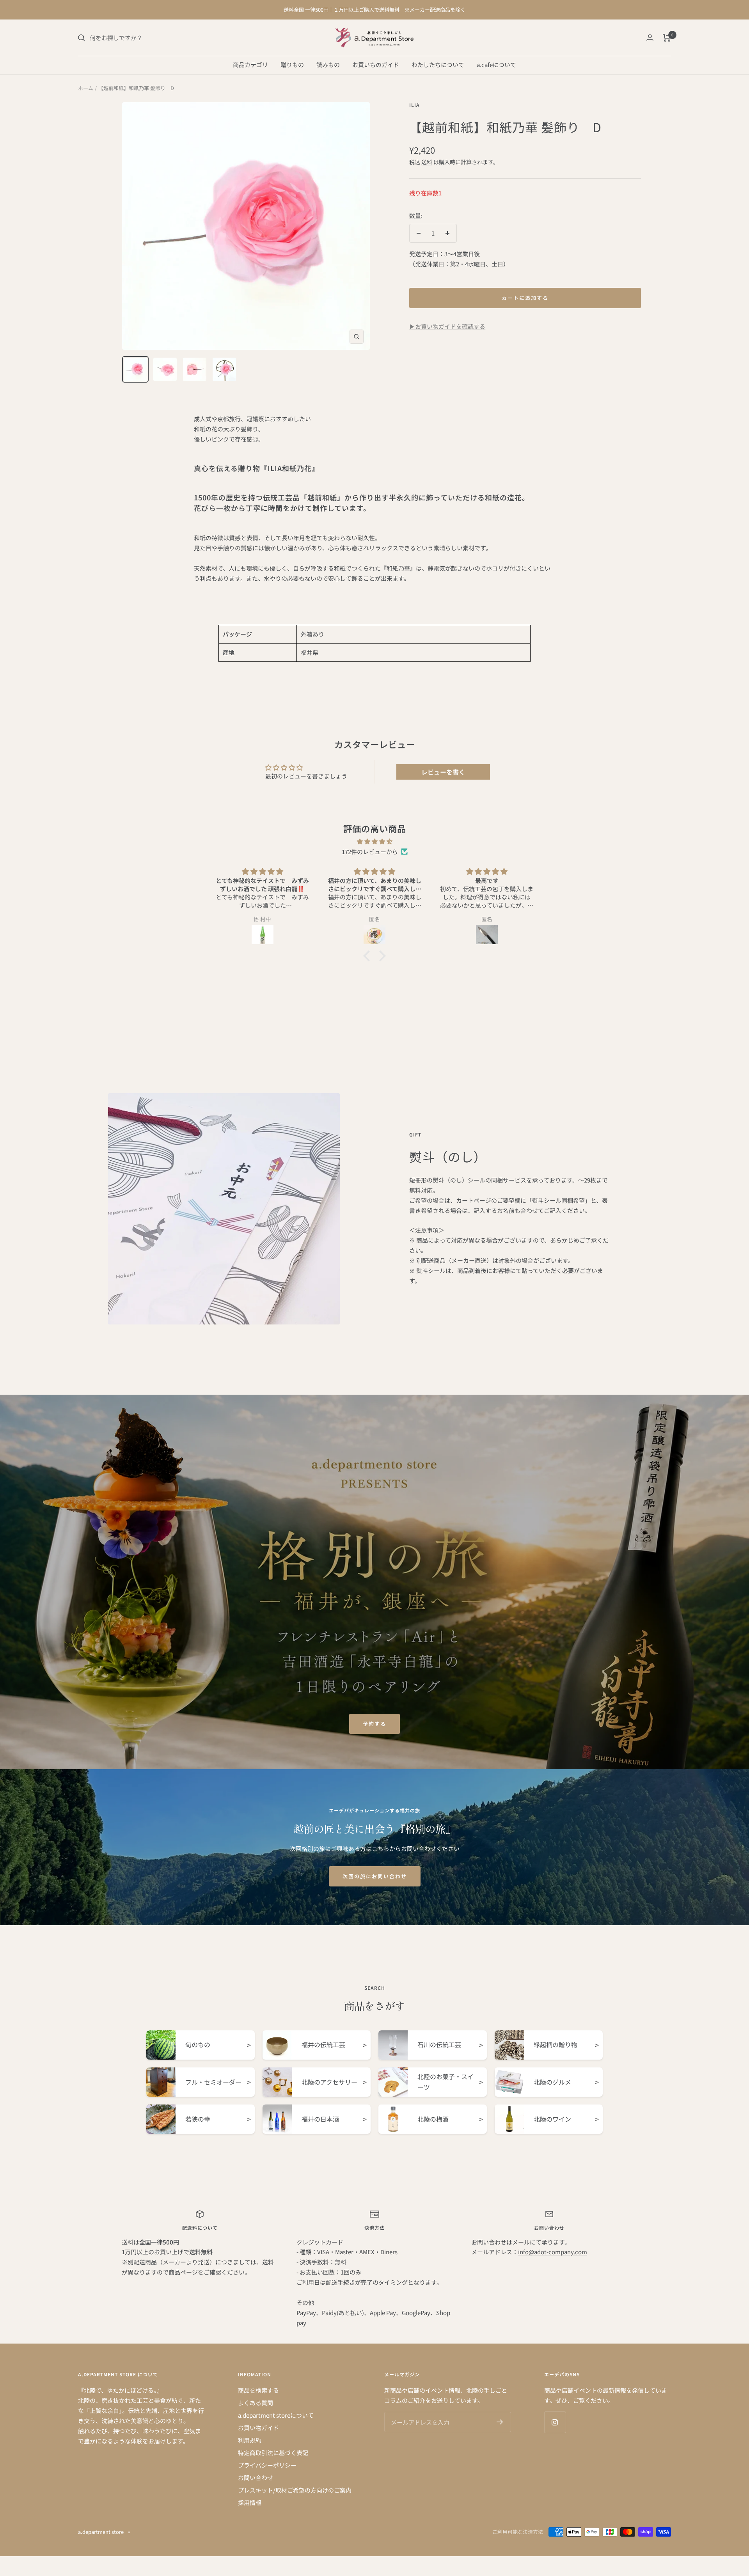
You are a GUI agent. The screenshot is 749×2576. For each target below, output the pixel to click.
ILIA (414, 105)
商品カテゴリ (250, 65)
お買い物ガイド (258, 2428)
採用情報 (250, 2502)
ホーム (86, 88)
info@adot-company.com (553, 2252)
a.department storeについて (276, 2415)
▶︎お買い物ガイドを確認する (447, 326)
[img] (374, 841)
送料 (427, 162)
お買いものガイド (376, 65)
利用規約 (250, 2440)
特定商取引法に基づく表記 (273, 2453)
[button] (369, 956)
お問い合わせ (256, 2478)
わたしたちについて (438, 65)
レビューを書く (443, 772)
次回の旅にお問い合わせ (375, 1876)
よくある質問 (256, 2403)
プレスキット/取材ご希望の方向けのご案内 (295, 2490)
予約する (374, 1724)
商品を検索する (258, 2390)
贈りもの (292, 65)
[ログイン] (650, 38)
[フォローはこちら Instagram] (555, 2422)
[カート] (667, 38)
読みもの (328, 65)
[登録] (500, 2422)
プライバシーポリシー (267, 2465)
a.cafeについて (496, 65)
